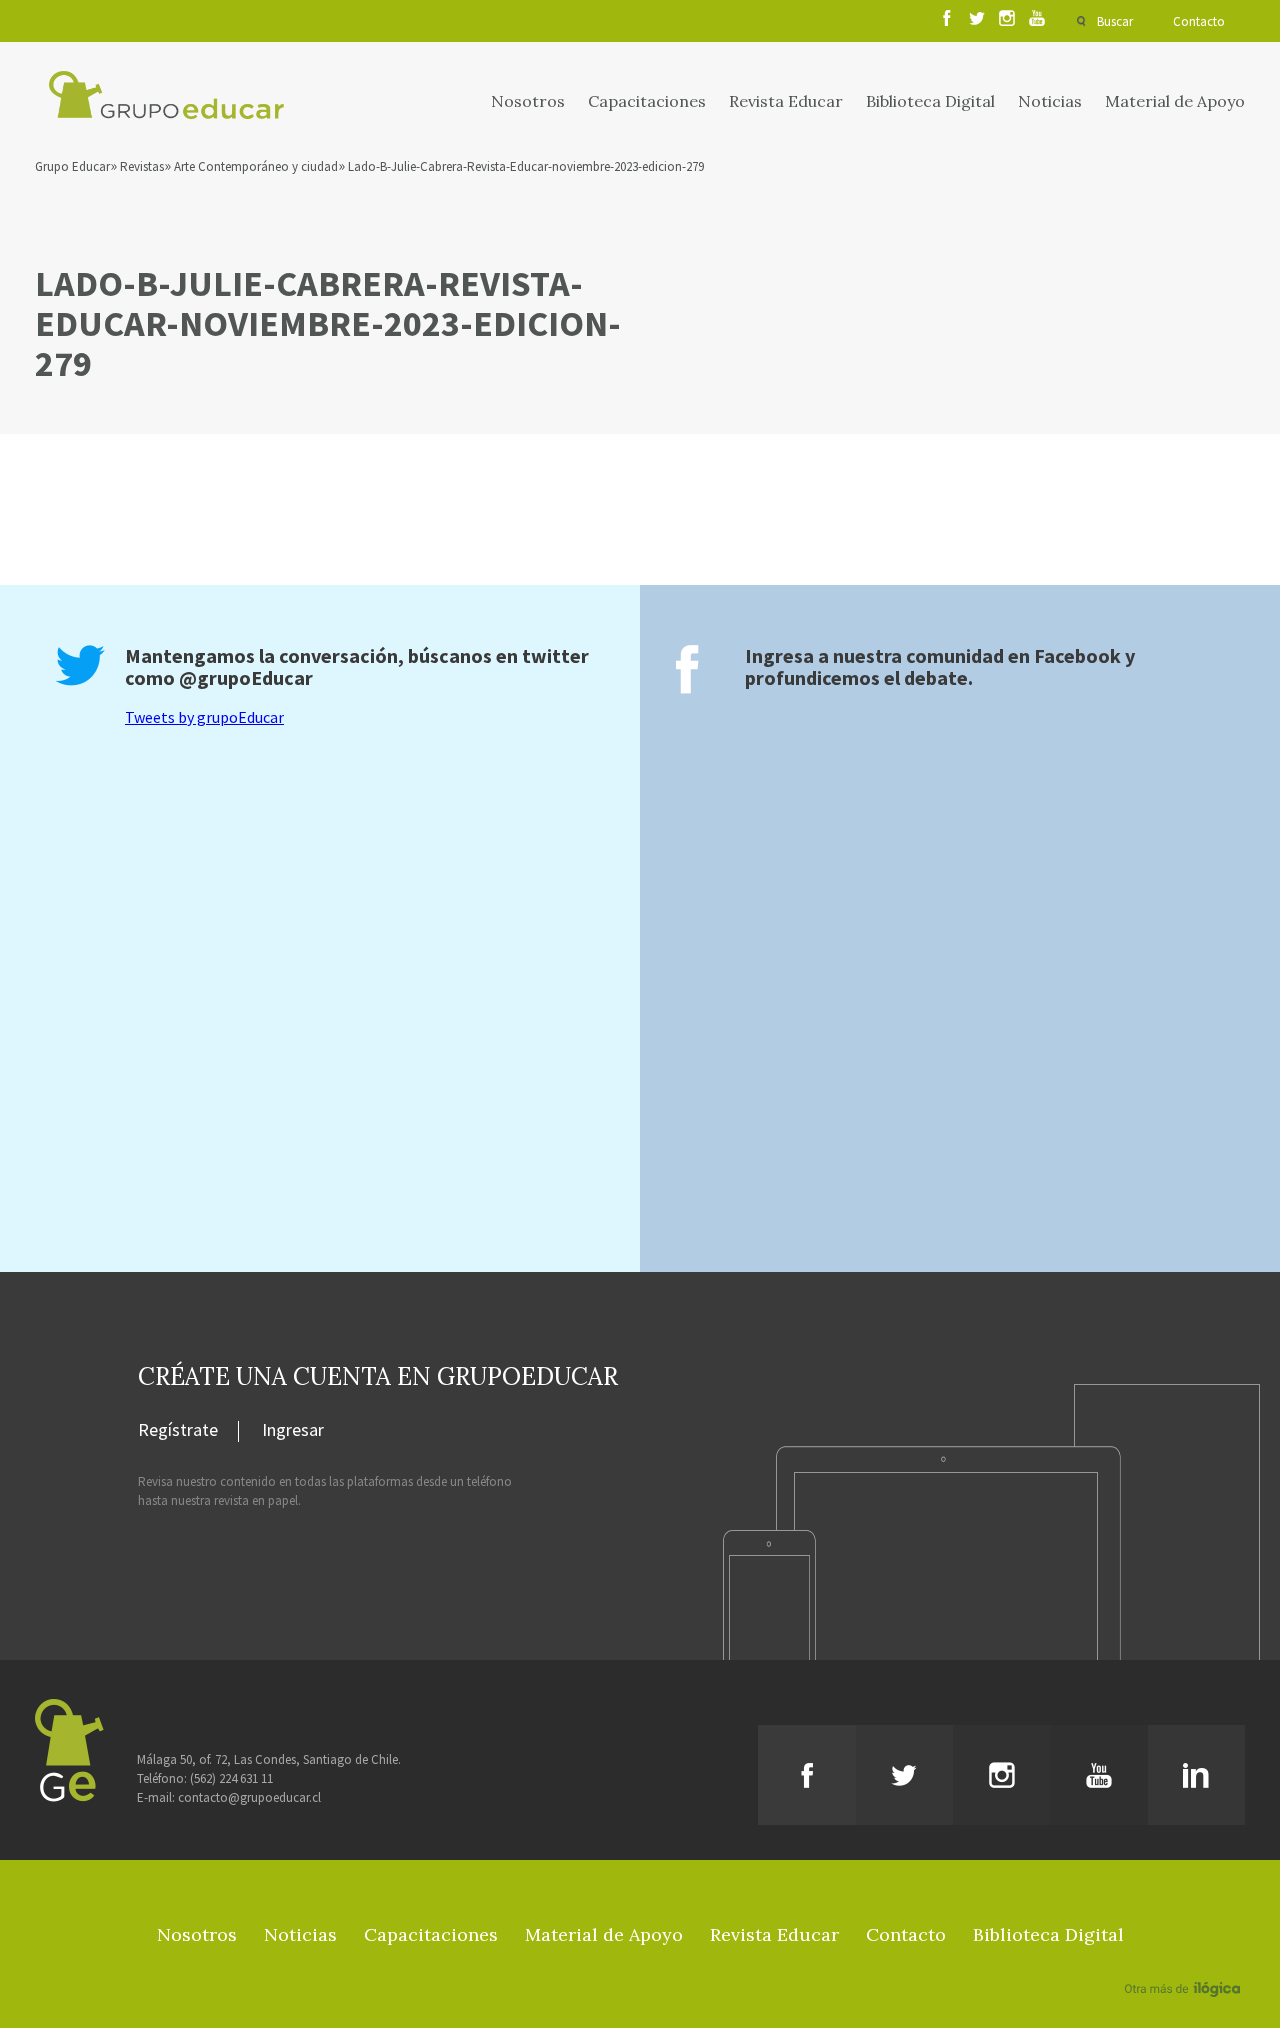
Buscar (1115, 21)
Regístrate (178, 1431)
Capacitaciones (647, 101)
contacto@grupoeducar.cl (249, 1797)
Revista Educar (786, 101)
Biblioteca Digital (930, 101)
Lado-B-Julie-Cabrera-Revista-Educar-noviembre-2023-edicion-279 (526, 166)
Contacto (1199, 21)
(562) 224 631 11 (231, 1778)
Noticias (1050, 101)
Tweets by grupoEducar (204, 717)
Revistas (142, 166)
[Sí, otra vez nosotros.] (1185, 1960)
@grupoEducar (246, 677)
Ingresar (293, 1431)
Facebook (1077, 655)
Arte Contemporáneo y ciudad (256, 166)
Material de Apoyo (1175, 101)
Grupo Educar (72, 166)
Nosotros (528, 101)
